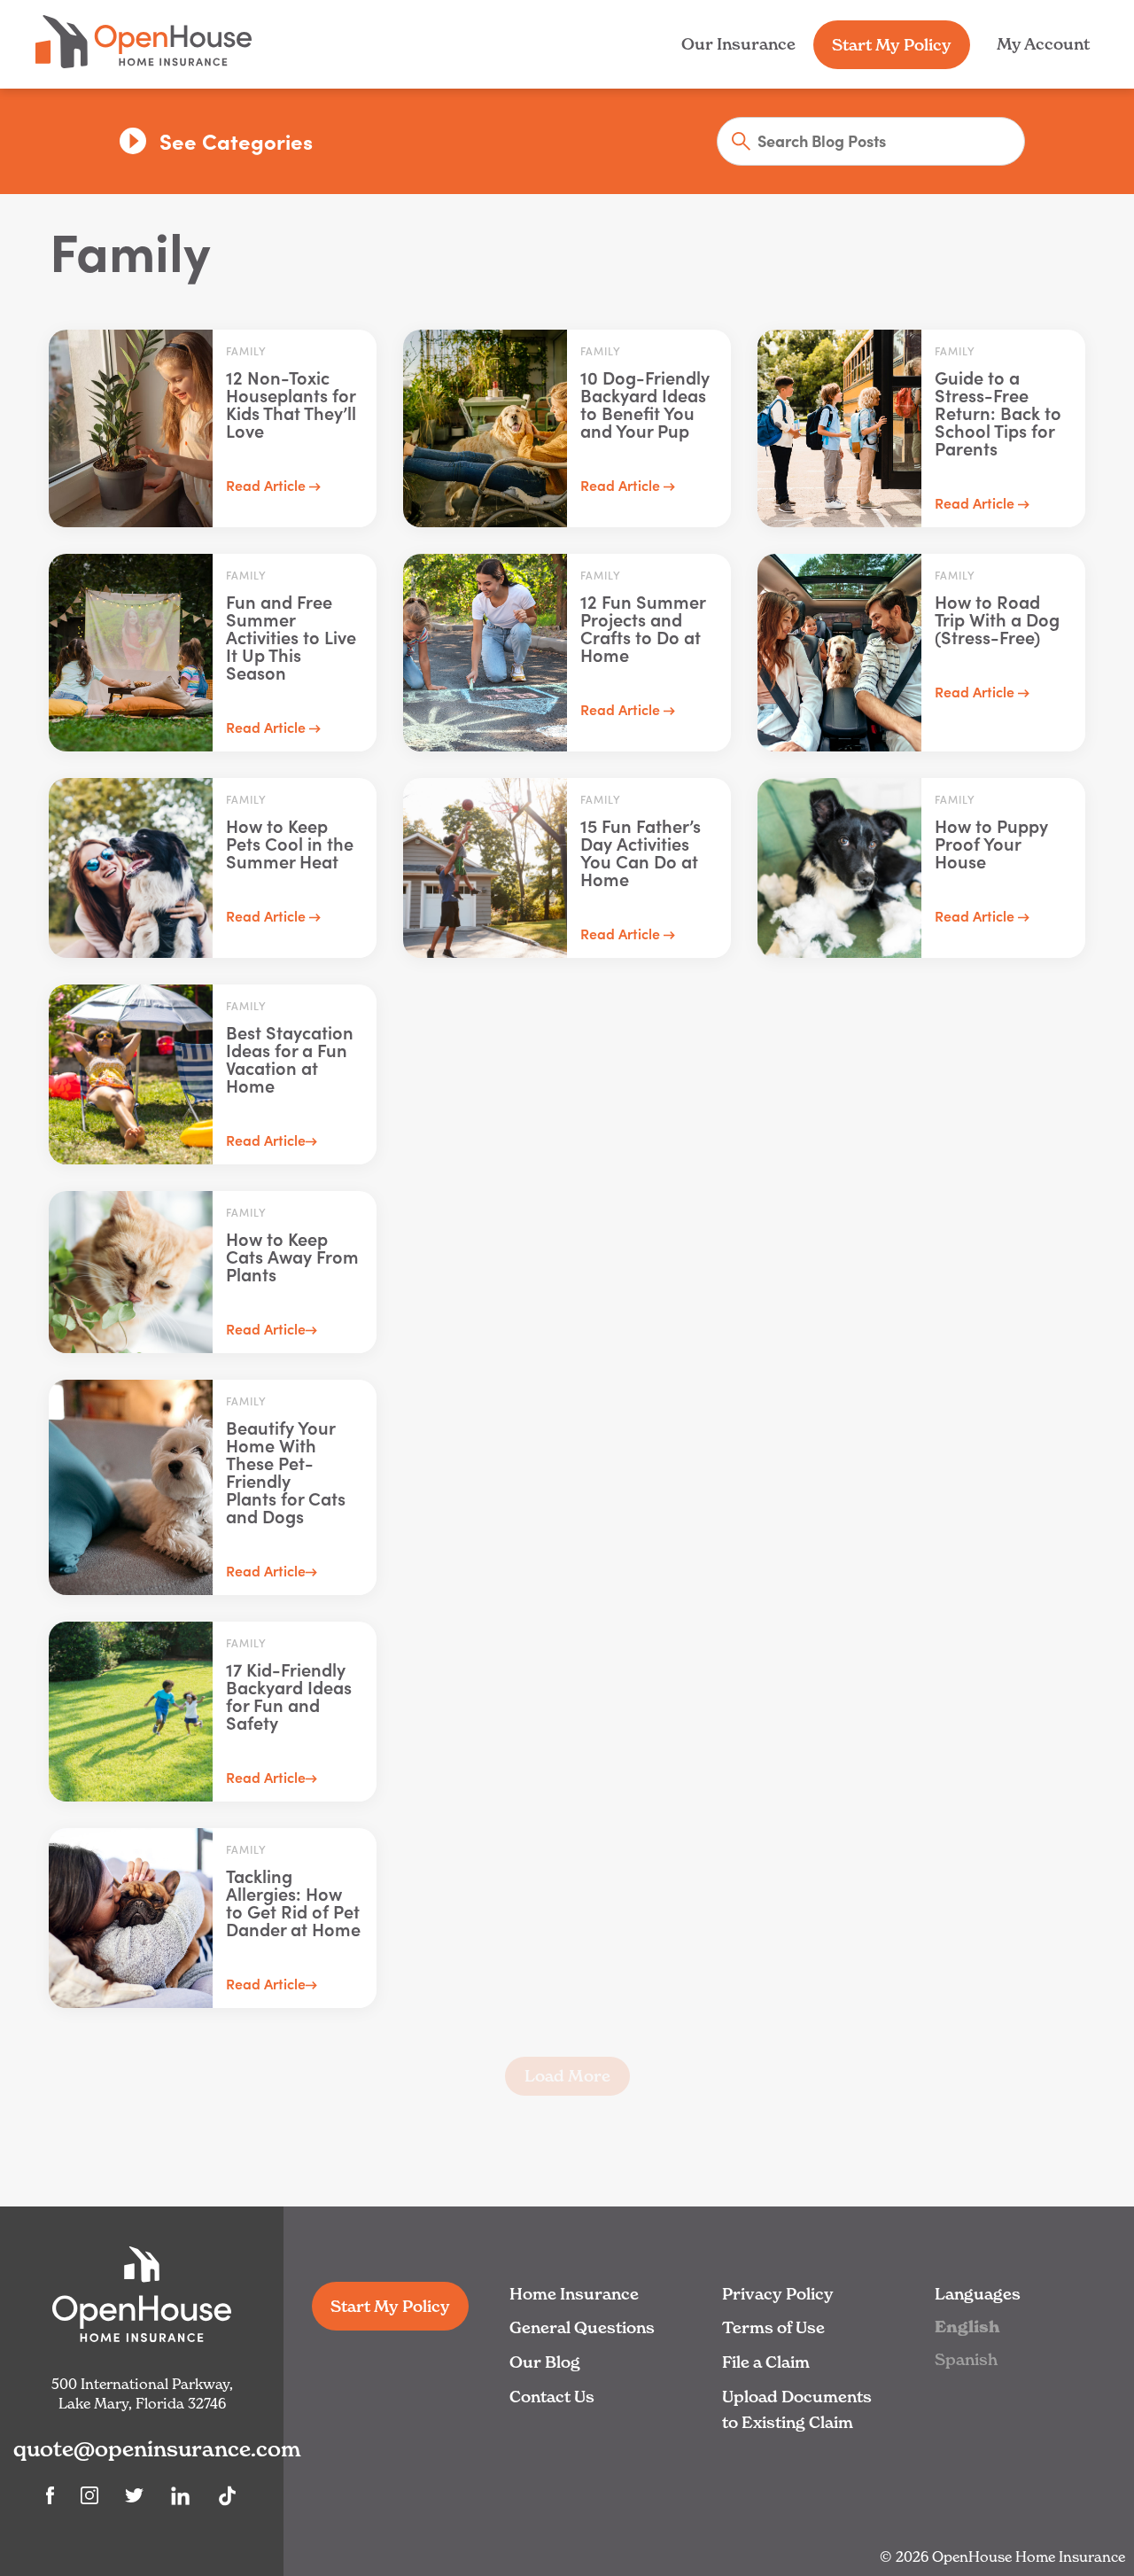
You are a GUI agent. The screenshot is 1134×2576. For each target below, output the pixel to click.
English (967, 2327)
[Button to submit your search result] (735, 143)
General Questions (582, 2327)
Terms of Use (773, 2327)
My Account (1043, 44)
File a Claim (766, 2362)
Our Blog (545, 2362)
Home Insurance (574, 2294)
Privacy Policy (778, 2294)
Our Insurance (738, 44)
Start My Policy (892, 45)
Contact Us (552, 2397)
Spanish (966, 2359)
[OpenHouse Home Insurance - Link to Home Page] (144, 63)
